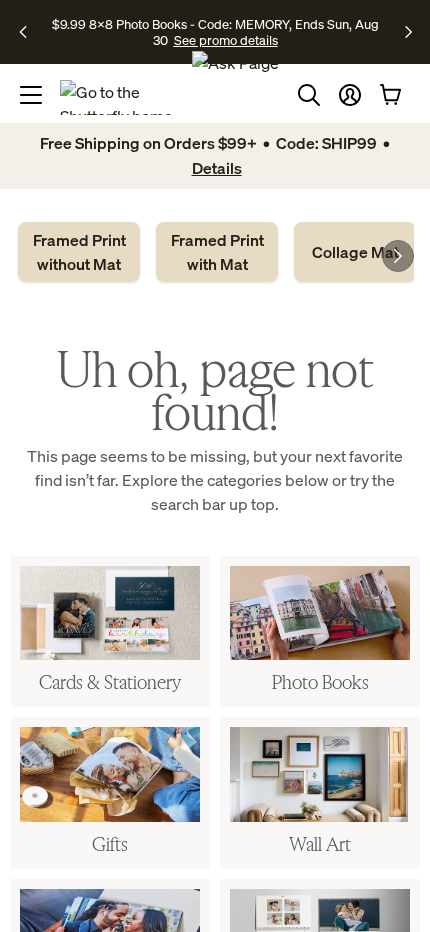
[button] (350, 95)
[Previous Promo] (29, 32)
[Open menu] (31, 95)
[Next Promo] (408, 32)
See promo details (226, 40)
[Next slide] (398, 256)
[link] (79, 252)
